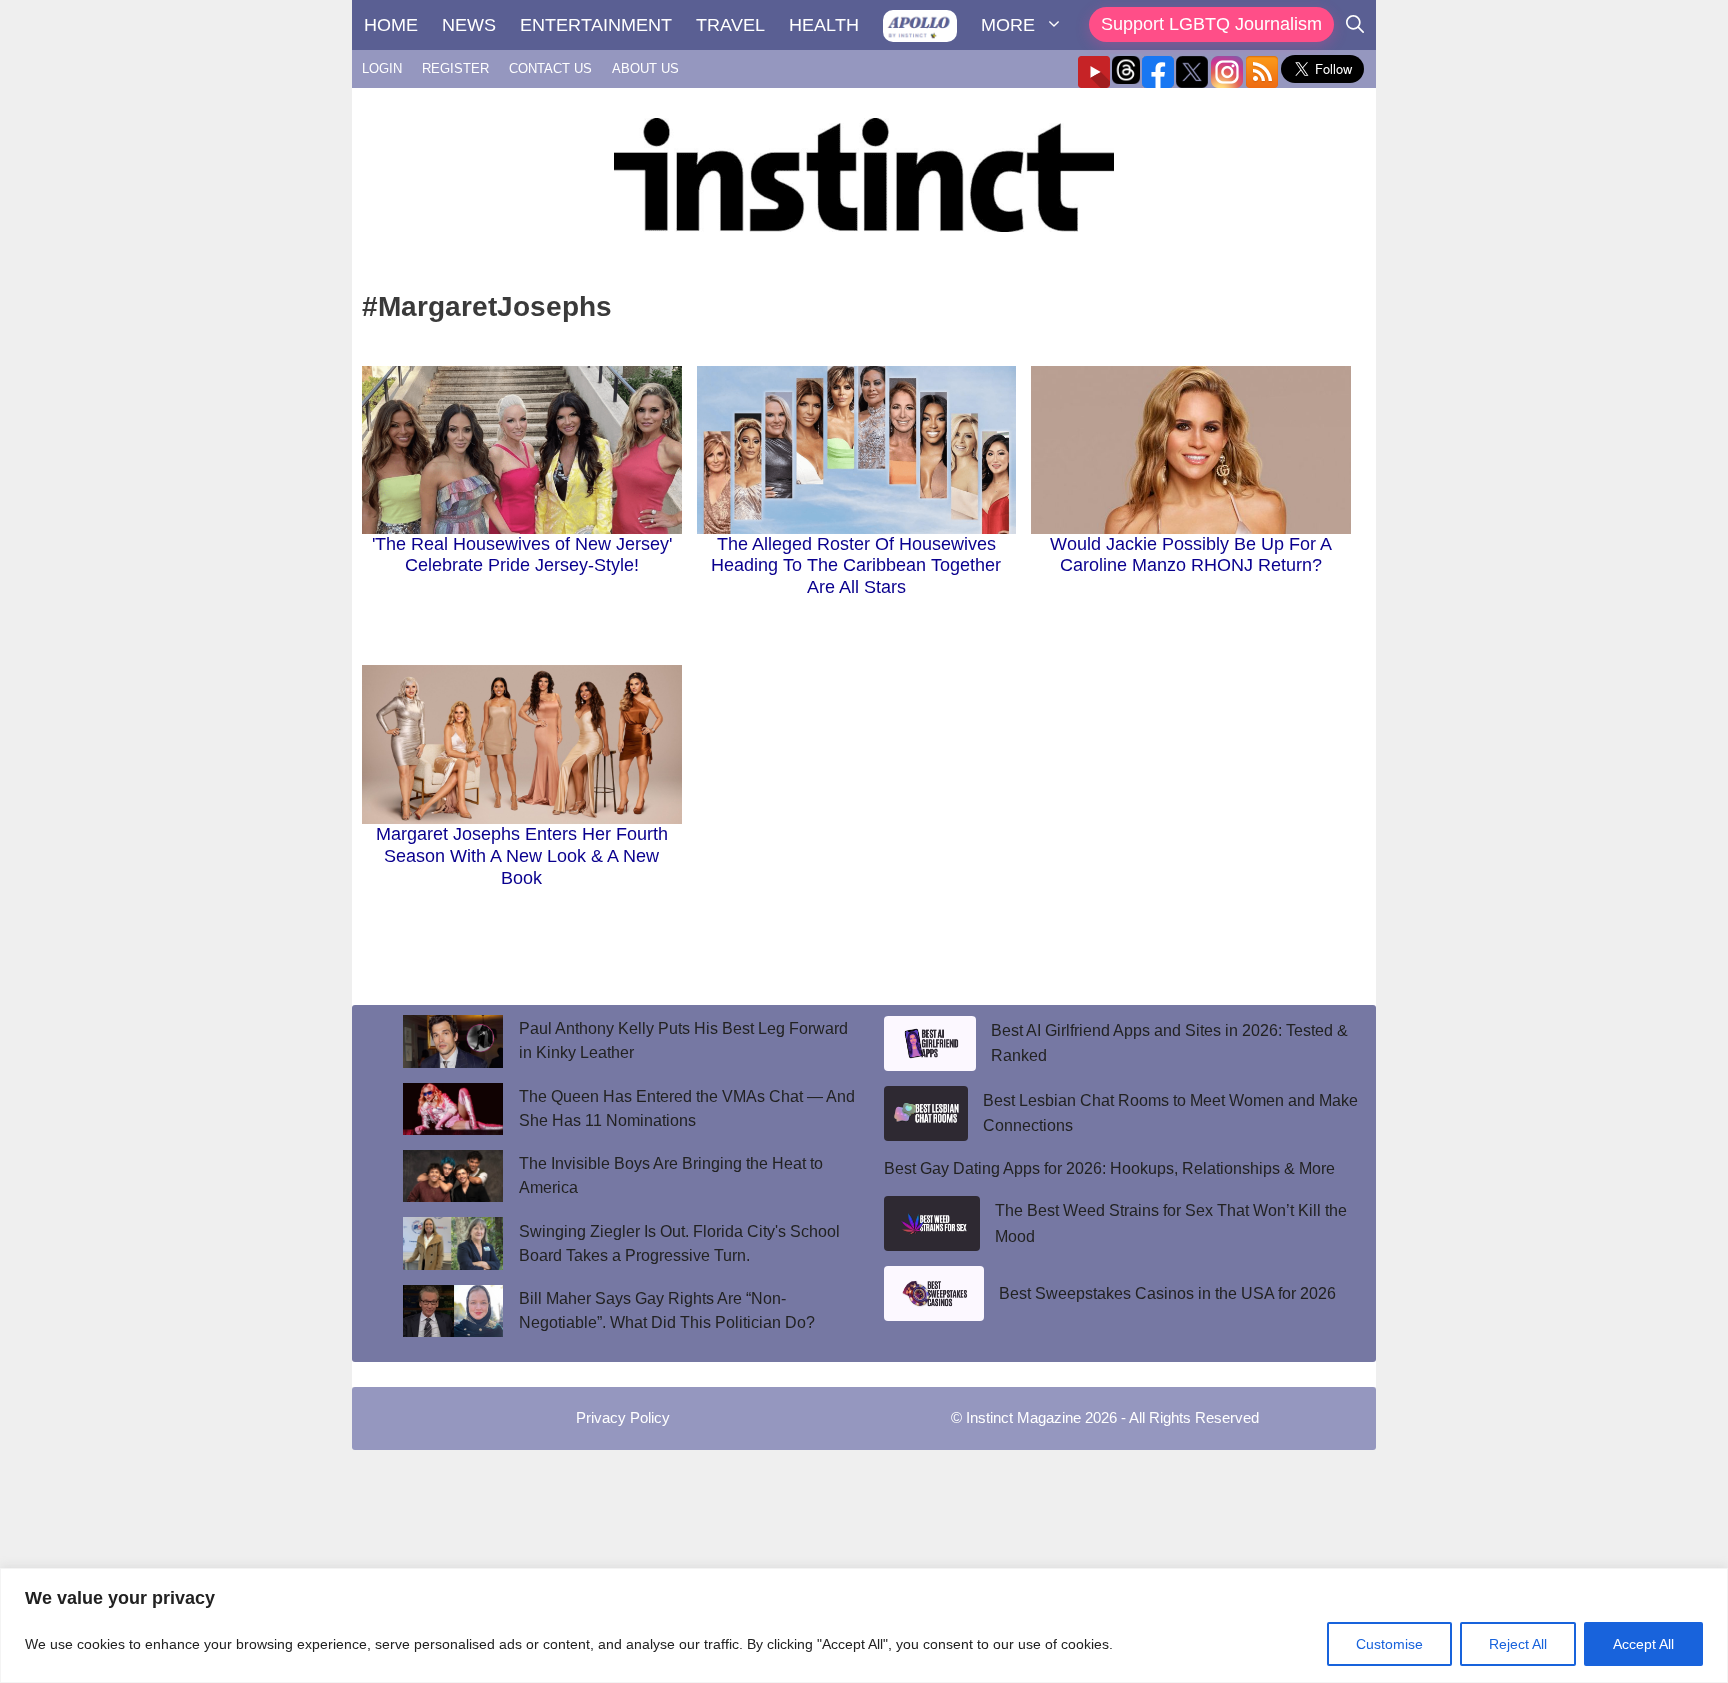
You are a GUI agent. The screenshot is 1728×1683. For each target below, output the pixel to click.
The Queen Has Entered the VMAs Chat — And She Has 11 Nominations (687, 1108)
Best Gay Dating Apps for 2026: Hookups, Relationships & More (1109, 1168)
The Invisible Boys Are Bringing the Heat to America (671, 1175)
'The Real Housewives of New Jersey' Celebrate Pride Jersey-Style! (522, 555)
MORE (1008, 25)
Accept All (1643, 1644)
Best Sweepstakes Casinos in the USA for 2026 (1167, 1293)
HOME (391, 25)
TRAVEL (730, 25)
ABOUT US (645, 68)
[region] (864, 1625)
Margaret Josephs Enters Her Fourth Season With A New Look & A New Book (522, 855)
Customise (1389, 1644)
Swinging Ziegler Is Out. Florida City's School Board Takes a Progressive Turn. (679, 1243)
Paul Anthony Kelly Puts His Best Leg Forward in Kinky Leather (683, 1040)
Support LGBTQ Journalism (1211, 24)
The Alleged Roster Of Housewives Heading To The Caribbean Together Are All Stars (856, 565)
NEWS (469, 25)
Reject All (1518, 1644)
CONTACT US (550, 68)
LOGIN (382, 68)
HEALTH (824, 25)
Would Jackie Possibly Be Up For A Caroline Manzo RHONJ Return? (1191, 555)
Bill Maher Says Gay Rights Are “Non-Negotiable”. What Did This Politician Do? (667, 1310)
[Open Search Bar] (1355, 25)
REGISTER (455, 68)
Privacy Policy (623, 1417)
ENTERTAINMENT (596, 25)
